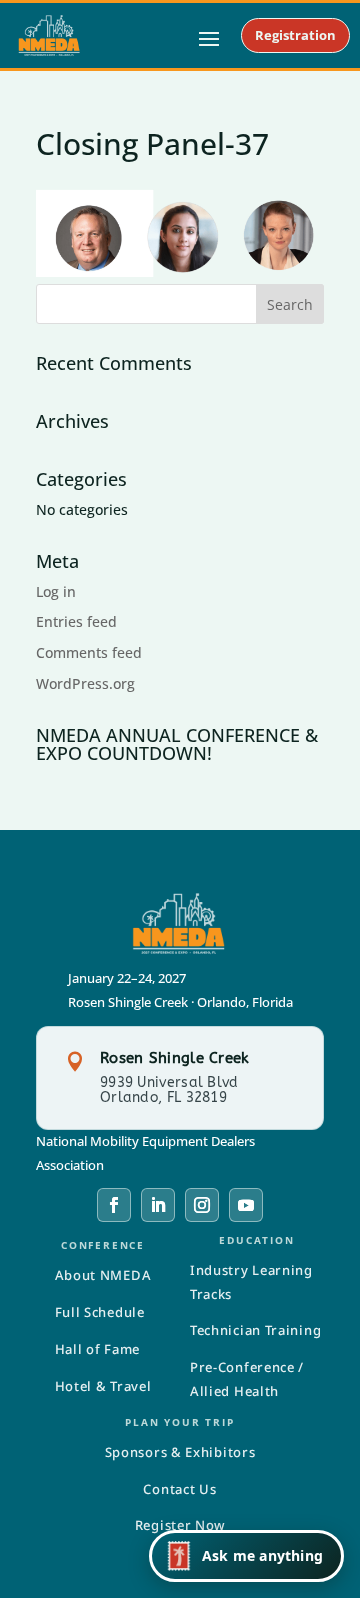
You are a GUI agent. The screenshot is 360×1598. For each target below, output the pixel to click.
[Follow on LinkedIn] (158, 1205)
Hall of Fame (97, 1349)
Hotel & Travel (103, 1386)
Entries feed (76, 621)
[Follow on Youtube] (246, 1205)
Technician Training (255, 1330)
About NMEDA (103, 1275)
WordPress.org (85, 683)
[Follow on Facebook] (114, 1205)
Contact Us (179, 1489)
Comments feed (89, 652)
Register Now (180, 1525)
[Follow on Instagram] (202, 1205)
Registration (295, 35)
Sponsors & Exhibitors (180, 1452)
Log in (56, 591)
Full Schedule (100, 1312)
